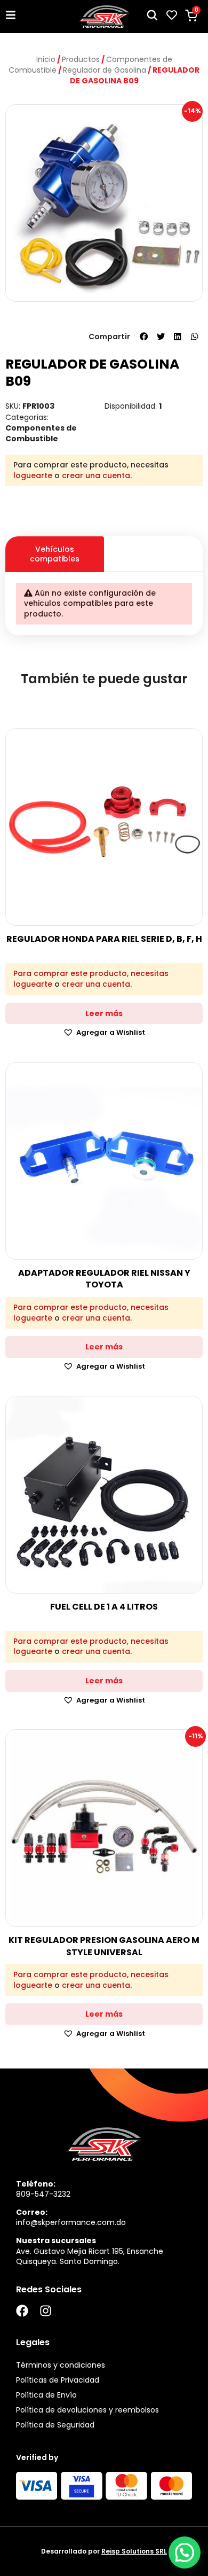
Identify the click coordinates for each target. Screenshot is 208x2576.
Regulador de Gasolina (105, 70)
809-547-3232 (43, 2194)
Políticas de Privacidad (58, 2380)
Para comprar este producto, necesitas (91, 974)
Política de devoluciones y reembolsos (87, 2410)
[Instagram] (46, 2311)
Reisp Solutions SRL (134, 2551)
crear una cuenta (96, 475)
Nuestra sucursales (56, 2241)
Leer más (104, 1013)
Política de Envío (46, 2395)
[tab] (153, 544)
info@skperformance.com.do (71, 2222)
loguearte (33, 475)
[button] (144, 337)
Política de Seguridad (55, 2425)
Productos (81, 59)
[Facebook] (22, 2311)
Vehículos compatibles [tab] (55, 554)
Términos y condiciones (61, 2365)
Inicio (46, 59)
